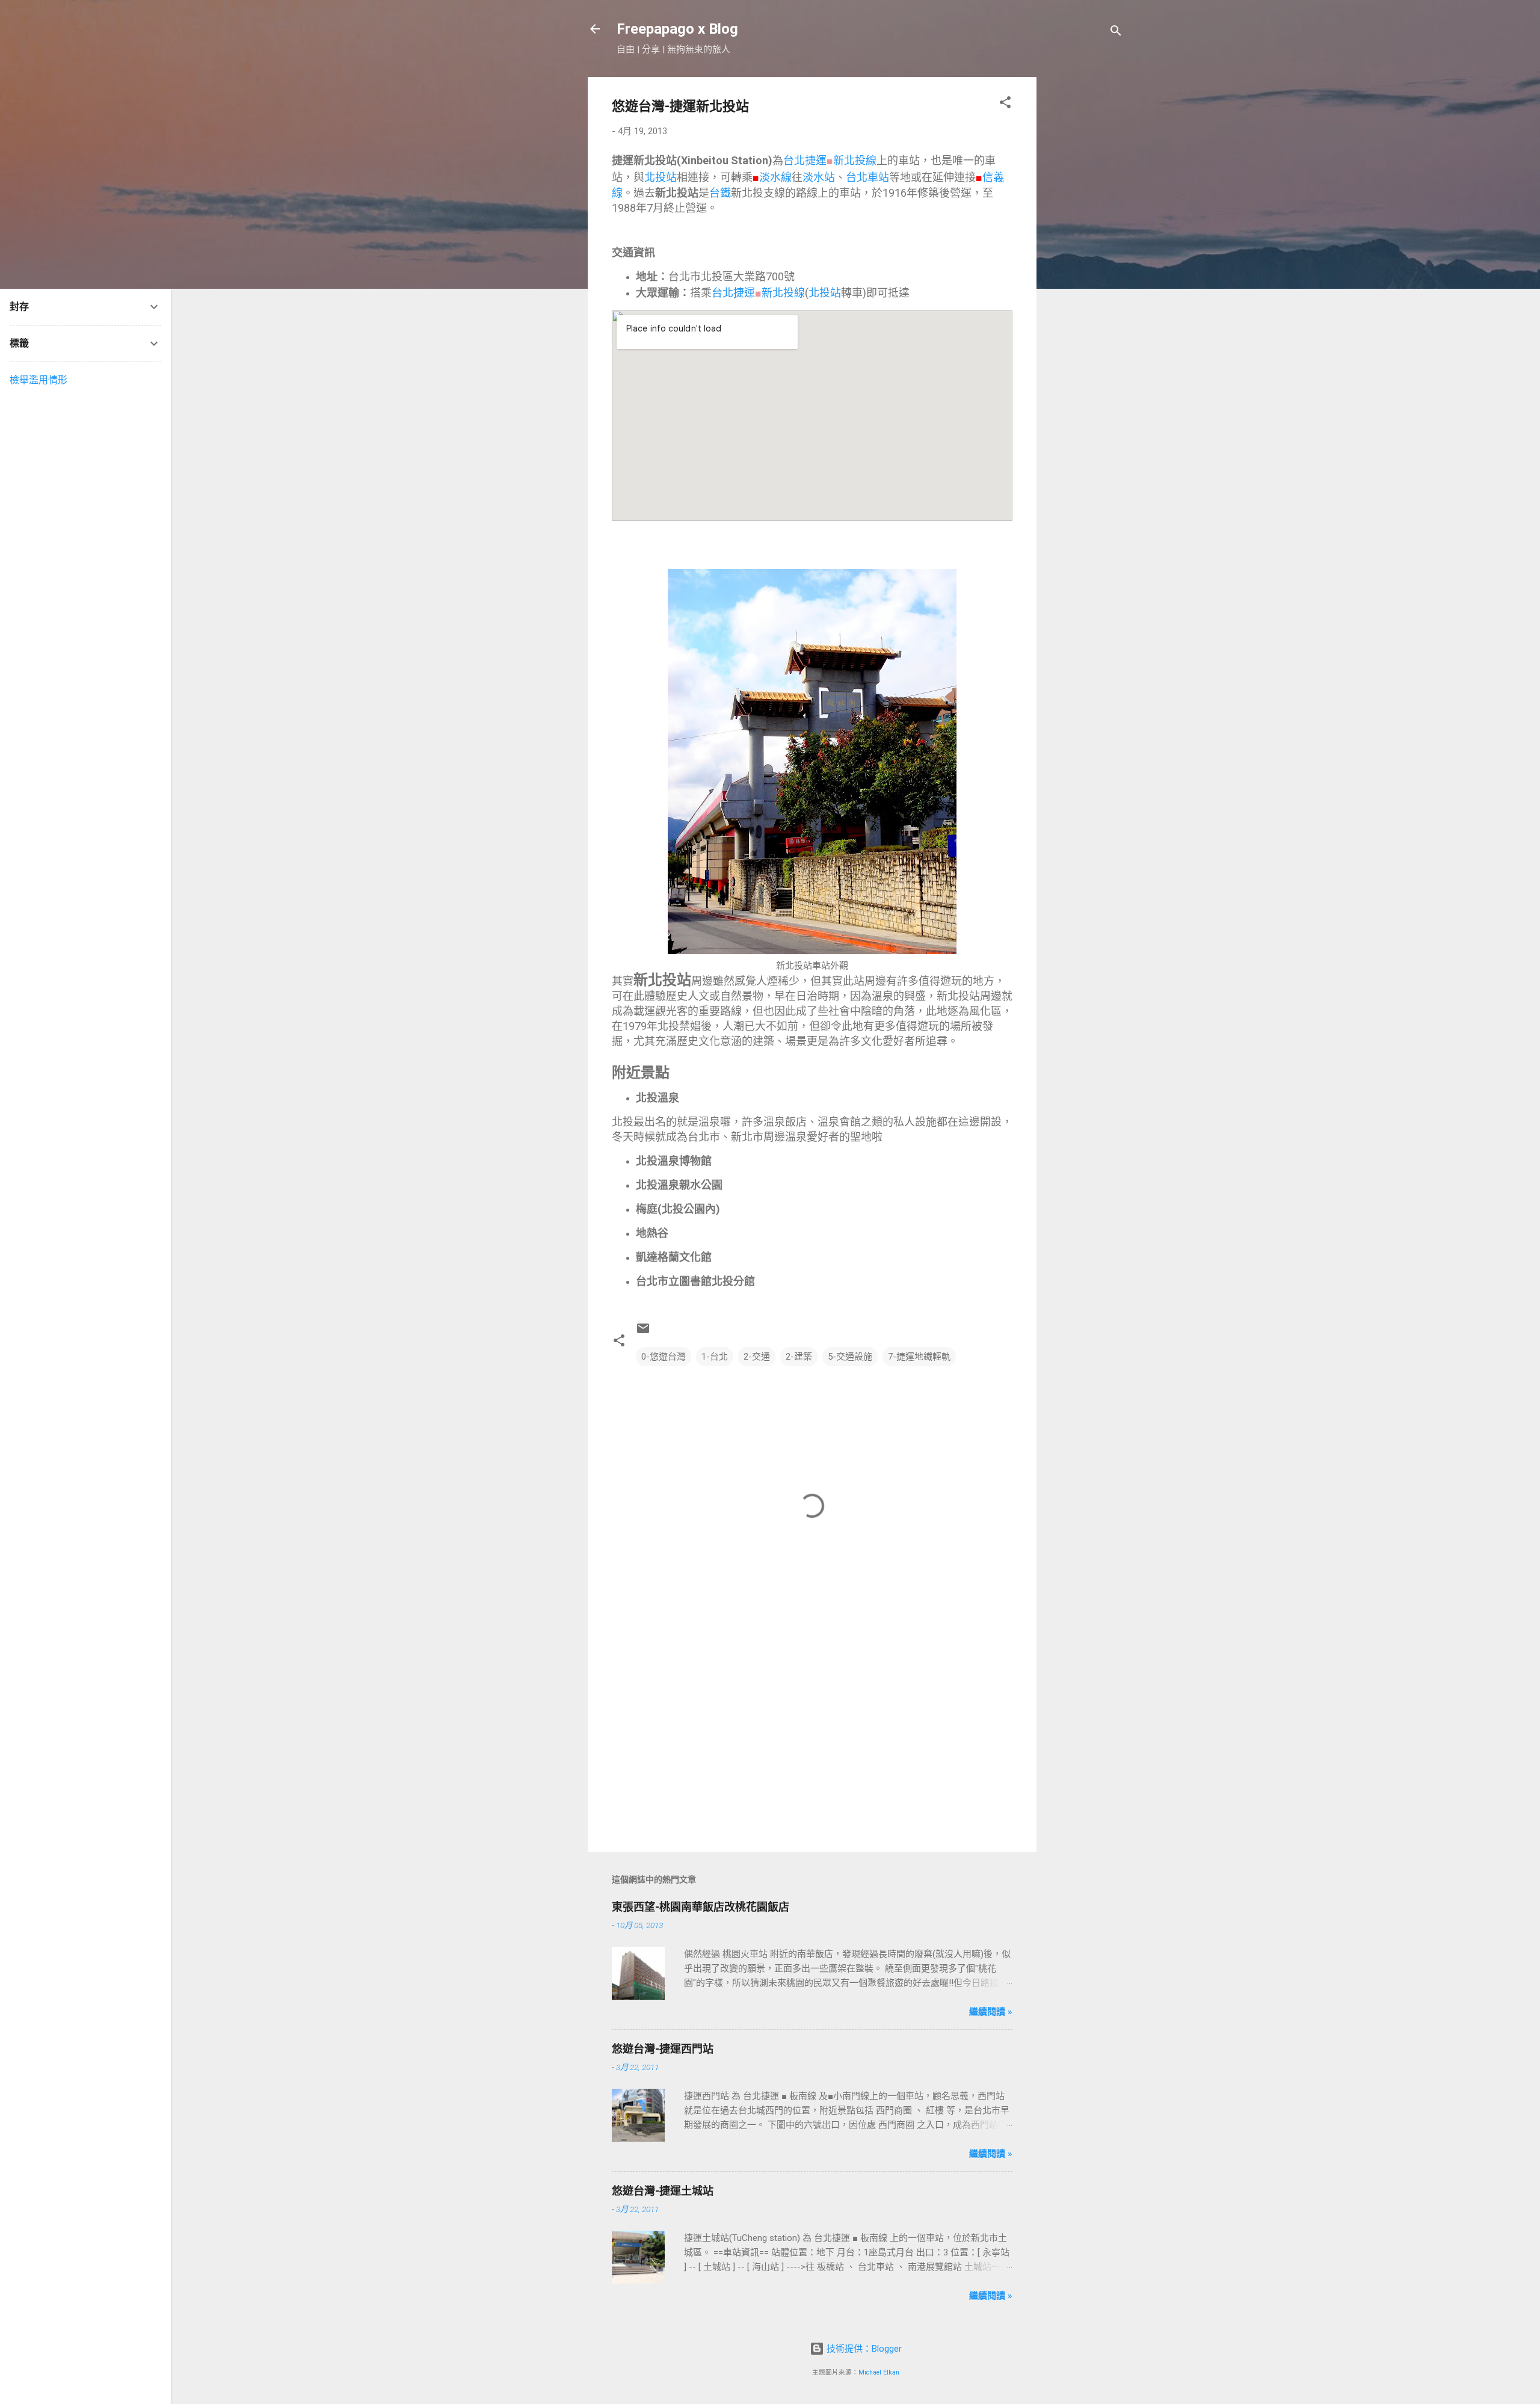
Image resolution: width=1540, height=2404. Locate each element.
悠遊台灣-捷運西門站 (663, 2049)
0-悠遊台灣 (664, 1357)
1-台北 (715, 1357)
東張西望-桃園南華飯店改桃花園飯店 (701, 1907)
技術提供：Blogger (863, 2349)
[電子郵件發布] (643, 1333)
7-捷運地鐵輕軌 (919, 1357)
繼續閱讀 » (991, 2012)
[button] (1005, 104)
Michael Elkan (879, 2372)
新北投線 (855, 160)
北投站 (661, 177)
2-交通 (757, 1357)
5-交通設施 (850, 1357)
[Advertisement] (1085, 257)
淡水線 (775, 177)
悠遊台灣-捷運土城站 (663, 2191)
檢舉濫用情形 (38, 380)
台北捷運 (805, 160)
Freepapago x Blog (677, 29)
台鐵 (720, 193)
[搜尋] (1116, 33)
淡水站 (819, 177)
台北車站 (867, 177)
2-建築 (799, 1357)
